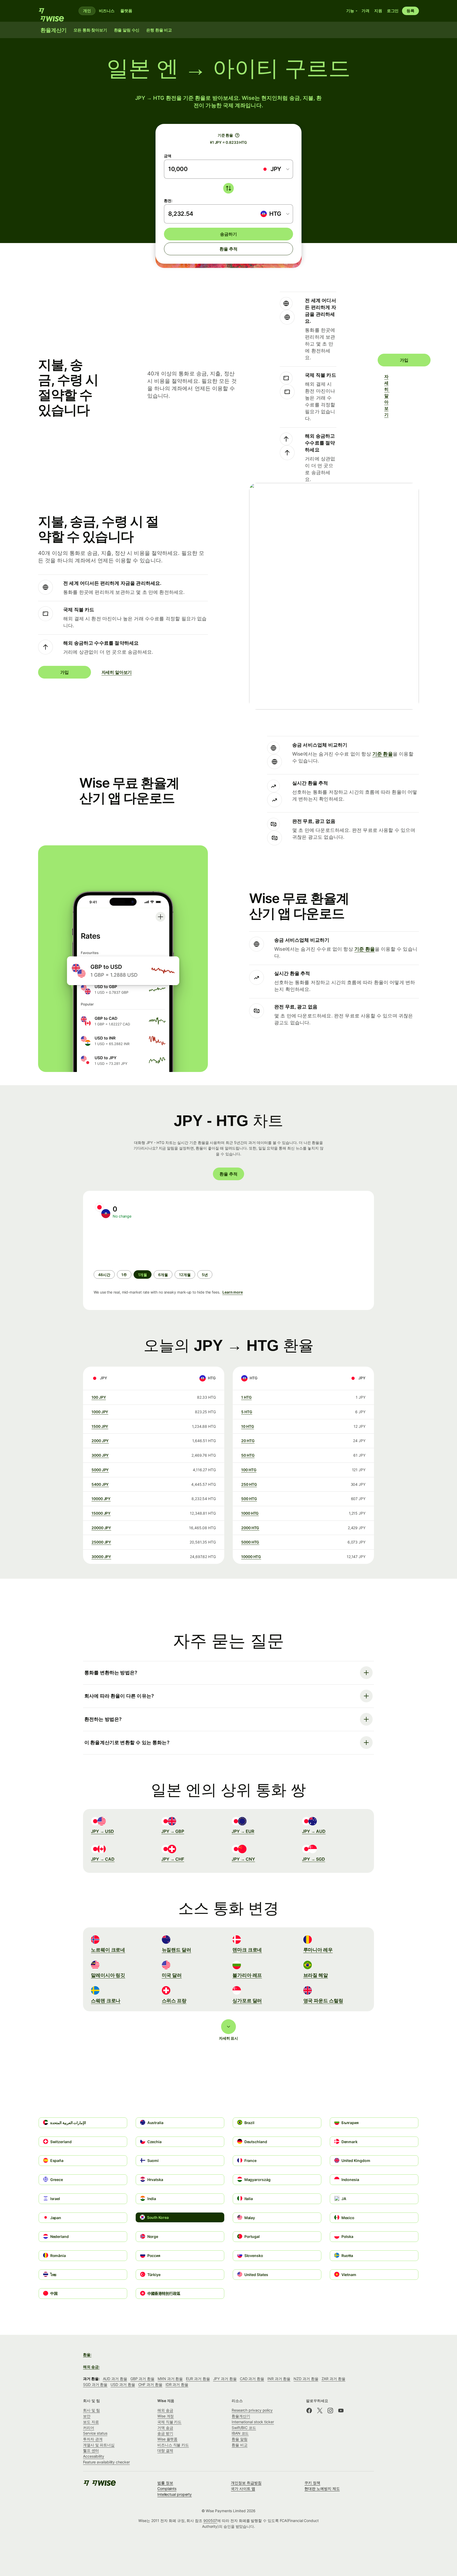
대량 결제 (165, 2450)
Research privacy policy (252, 2410)
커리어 (89, 2428)
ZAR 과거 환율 (333, 2379)
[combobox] (275, 169)
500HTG (249, 1499)
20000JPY (101, 1528)
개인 (87, 11)
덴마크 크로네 (247, 1950)
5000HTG (250, 1542)
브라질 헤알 (316, 1975)
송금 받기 (165, 2433)
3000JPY (100, 1455)
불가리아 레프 (247, 1975)
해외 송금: (91, 2367)
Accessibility (94, 2456)
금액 (168, 156)
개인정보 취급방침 (246, 2483)
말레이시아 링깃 (108, 1975)
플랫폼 (126, 11)
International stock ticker (253, 2422)
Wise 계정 (166, 2416)
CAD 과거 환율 (252, 2379)
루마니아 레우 (318, 1950)
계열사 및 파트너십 (99, 2445)
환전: (168, 201)
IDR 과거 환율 (177, 2384)
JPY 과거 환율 (225, 2379)
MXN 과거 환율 (170, 2379)
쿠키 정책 (312, 2483)
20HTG (248, 1441)
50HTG (248, 1455)
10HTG (248, 1426)
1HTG (246, 1397)
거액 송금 (165, 2428)
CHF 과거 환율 (150, 2384)
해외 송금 (165, 2410)
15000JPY (101, 1513)
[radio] (104, 1274)
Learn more (233, 1292)
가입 (404, 360)
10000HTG (251, 1557)
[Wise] (54, 11)
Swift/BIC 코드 (244, 2428)
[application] (133, 1245)
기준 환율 (383, 754)
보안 (87, 2416)
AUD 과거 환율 (115, 2379)
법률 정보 (165, 2483)
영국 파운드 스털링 (323, 2001)
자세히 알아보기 (387, 396)
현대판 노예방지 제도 (322, 2489)
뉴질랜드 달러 (177, 1950)
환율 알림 (240, 2439)
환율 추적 (228, 249)
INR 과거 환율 (279, 2379)
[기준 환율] (237, 135)
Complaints (167, 2489)
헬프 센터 (91, 2450)
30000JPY (101, 1557)
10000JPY (101, 1499)
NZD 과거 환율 (306, 2379)
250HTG (249, 1484)
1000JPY (100, 1412)
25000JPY (101, 1542)
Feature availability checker (106, 2462)
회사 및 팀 (92, 2410)
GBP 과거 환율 (142, 2379)
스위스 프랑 (174, 2001)
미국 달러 (172, 1975)
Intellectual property (175, 2494)
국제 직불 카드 (169, 2422)
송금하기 (228, 234)
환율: (87, 2355)
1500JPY (100, 1426)
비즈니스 (107, 11)
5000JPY (100, 1470)
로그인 (393, 11)
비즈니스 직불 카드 (173, 2445)
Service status (95, 2433)
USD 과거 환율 (123, 2384)
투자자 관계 (93, 2439)
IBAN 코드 (240, 2433)
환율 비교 (240, 2445)
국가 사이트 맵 (243, 2489)
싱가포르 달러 (247, 2001)
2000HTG (250, 1528)
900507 (210, 2521)
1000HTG (250, 1513)
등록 (410, 11)
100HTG (249, 1470)
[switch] (229, 188)
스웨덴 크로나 (106, 2001)
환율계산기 (241, 2416)
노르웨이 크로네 (108, 1950)
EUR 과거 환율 (198, 2379)
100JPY (99, 1397)
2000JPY (100, 1441)
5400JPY (100, 1484)
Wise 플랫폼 (167, 2439)
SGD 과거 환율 (95, 2384)
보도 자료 (91, 2422)
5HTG (247, 1412)
